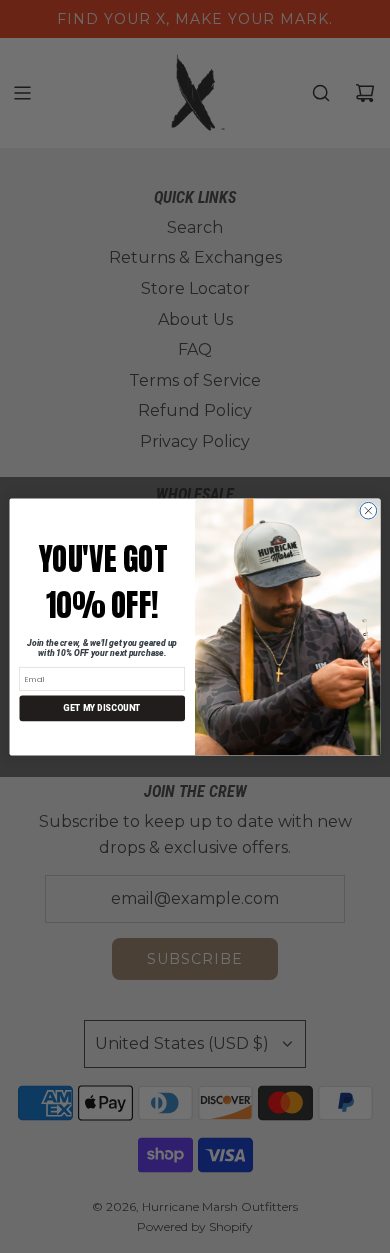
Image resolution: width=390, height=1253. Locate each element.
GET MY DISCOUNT (102, 708)
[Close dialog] (368, 510)
